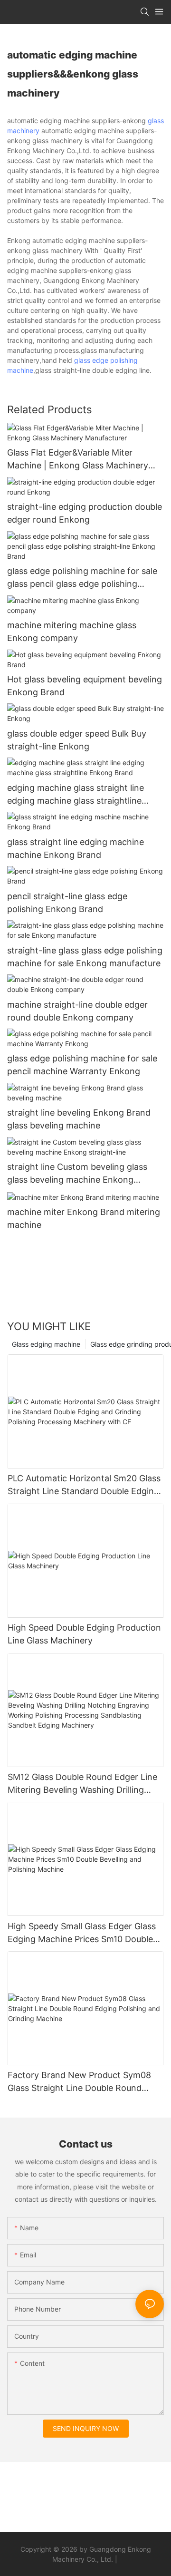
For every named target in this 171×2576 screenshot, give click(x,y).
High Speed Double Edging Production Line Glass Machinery (84, 1634)
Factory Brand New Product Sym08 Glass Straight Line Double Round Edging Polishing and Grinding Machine (79, 2082)
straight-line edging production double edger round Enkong (85, 513)
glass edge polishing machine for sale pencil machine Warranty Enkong (82, 1065)
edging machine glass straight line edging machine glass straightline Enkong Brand (76, 795)
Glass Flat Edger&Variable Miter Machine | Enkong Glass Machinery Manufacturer (78, 460)
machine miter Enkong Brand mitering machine (84, 1218)
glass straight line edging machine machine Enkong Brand (76, 848)
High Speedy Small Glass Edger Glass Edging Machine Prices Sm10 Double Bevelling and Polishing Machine (82, 1933)
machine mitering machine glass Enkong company (72, 632)
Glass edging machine (46, 1344)
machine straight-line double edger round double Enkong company (77, 1011)
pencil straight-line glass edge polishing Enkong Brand (67, 903)
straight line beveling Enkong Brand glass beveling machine (79, 1119)
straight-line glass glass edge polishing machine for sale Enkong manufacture (85, 957)
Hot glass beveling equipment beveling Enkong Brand (85, 686)
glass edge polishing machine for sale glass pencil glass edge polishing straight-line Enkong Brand (82, 578)
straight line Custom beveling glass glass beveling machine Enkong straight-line (77, 1174)
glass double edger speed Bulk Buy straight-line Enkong (77, 740)
